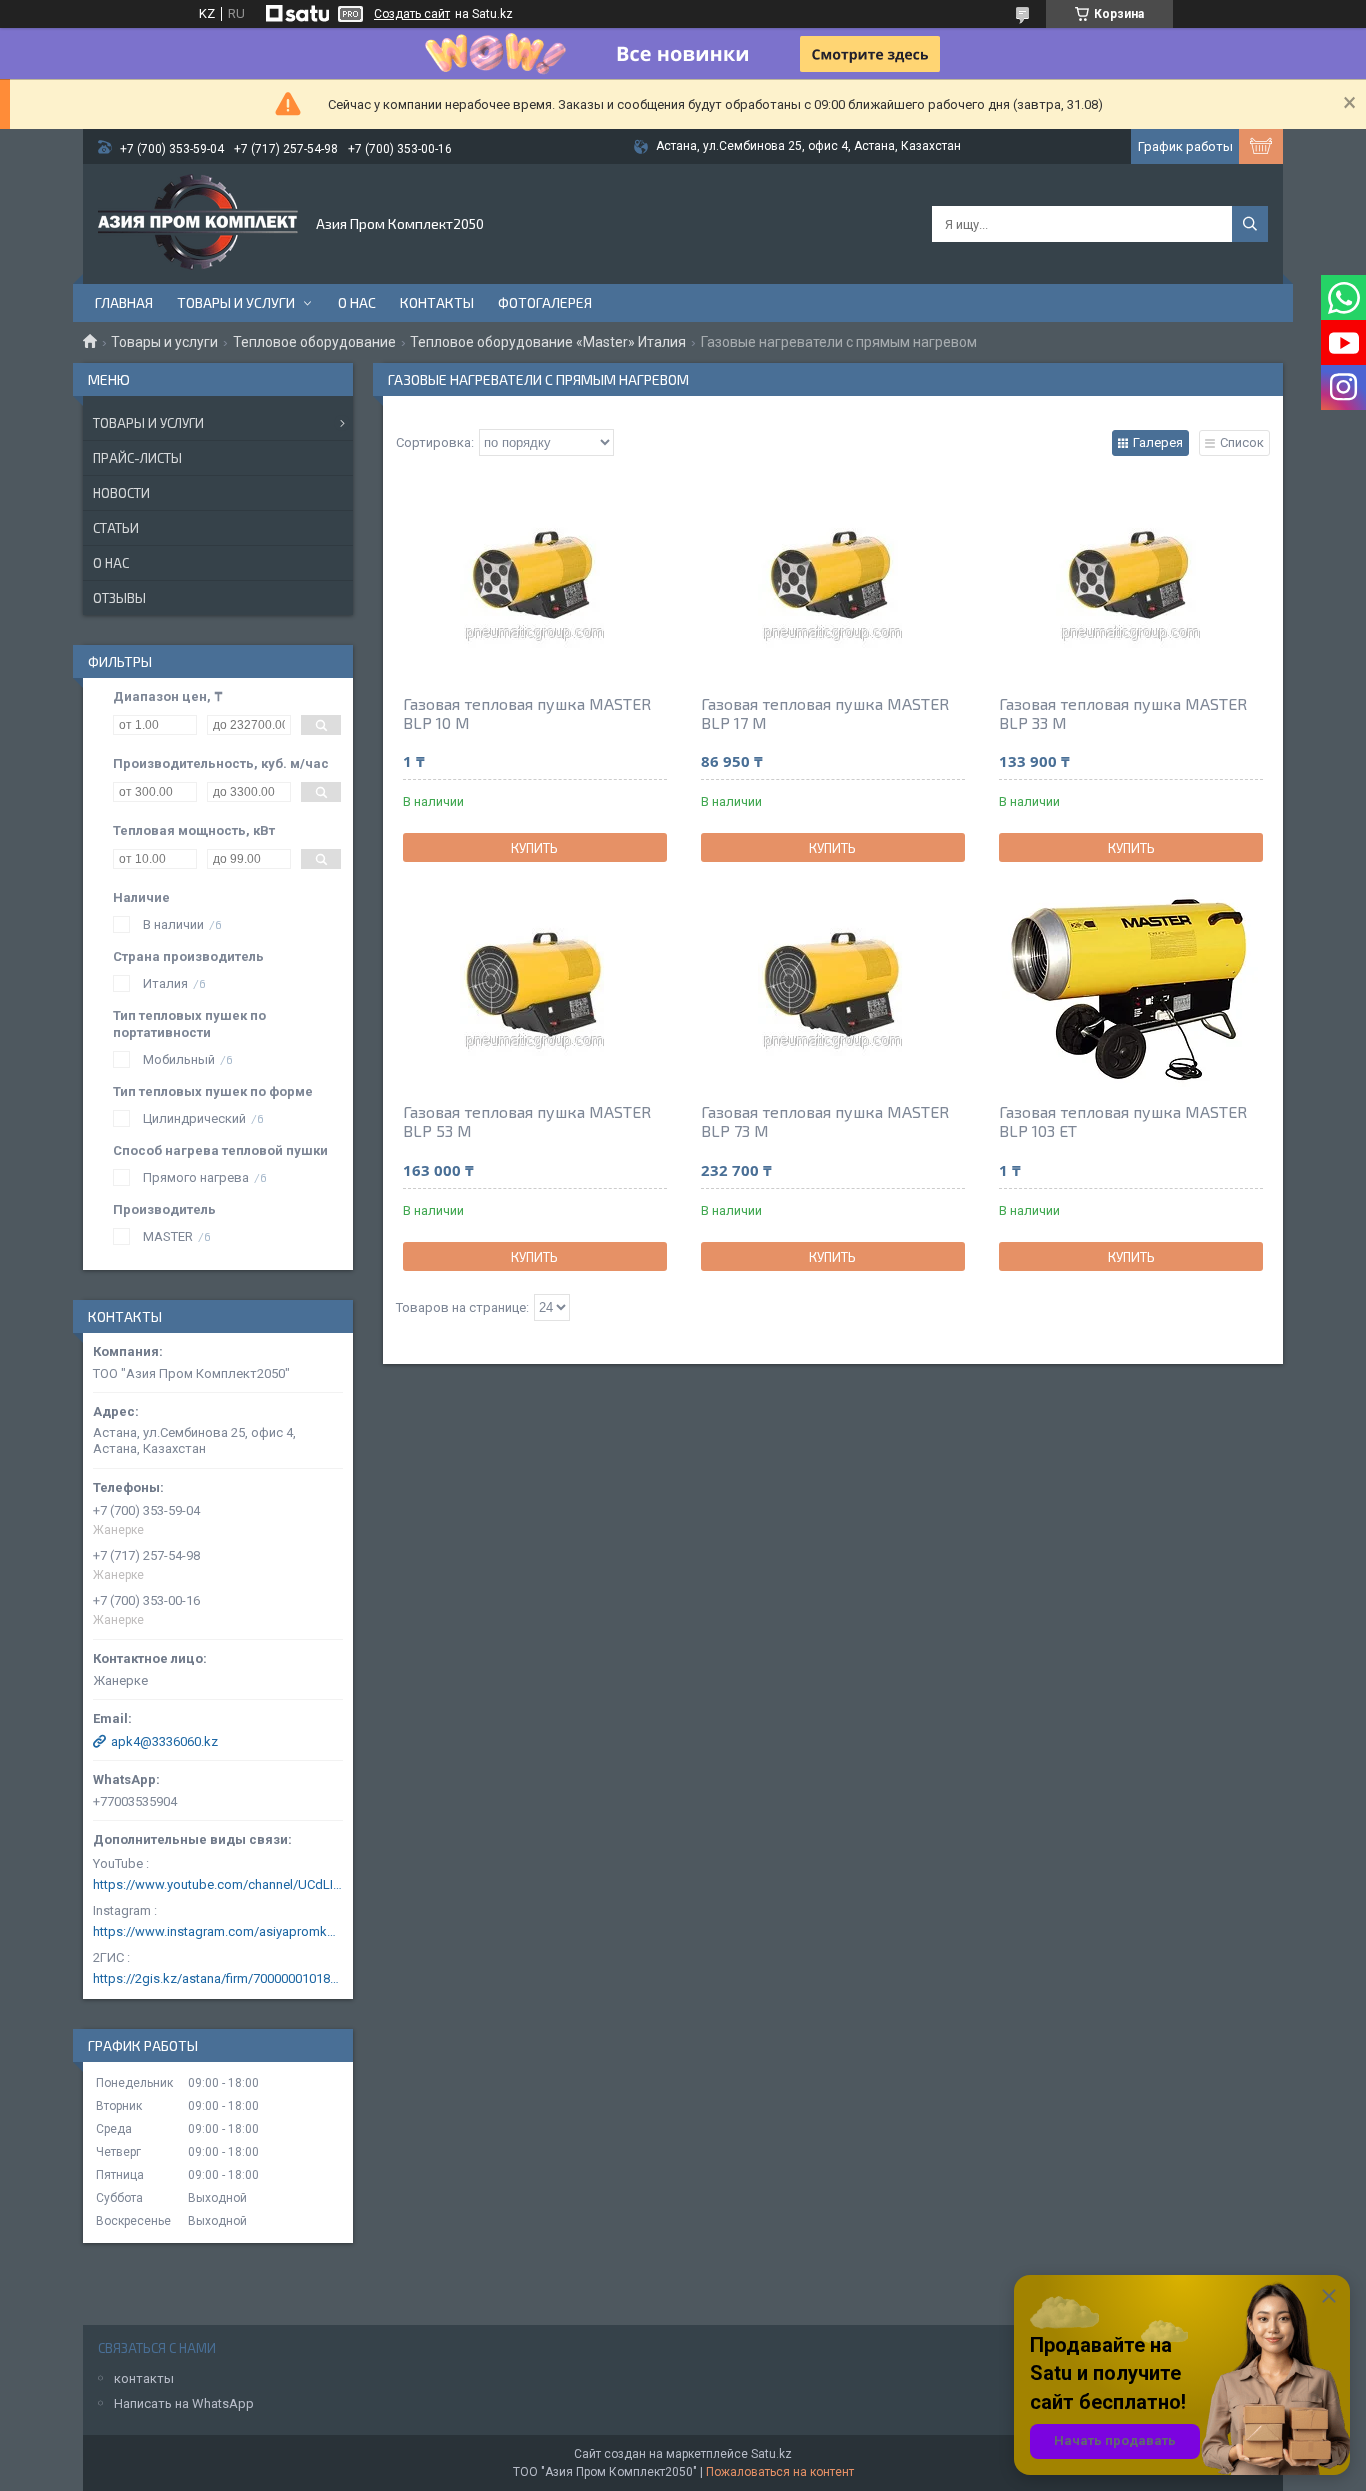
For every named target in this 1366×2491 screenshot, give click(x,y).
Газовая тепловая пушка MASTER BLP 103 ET (1123, 1121)
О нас (357, 302)
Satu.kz (771, 2454)
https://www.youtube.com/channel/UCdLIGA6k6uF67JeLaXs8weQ (218, 1884)
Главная (124, 302)
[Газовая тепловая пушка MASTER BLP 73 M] (833, 987)
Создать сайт (412, 14)
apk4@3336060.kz (164, 1741)
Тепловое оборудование (314, 342)
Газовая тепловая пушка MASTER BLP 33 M (1123, 713)
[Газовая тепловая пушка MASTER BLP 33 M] (1131, 579)
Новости (121, 493)
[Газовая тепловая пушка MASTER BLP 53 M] (535, 987)
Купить (534, 848)
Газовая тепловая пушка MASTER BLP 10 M (527, 713)
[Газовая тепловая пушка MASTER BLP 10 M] (535, 579)
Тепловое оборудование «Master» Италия (548, 342)
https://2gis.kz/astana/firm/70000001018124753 (218, 1978)
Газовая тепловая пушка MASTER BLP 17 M (825, 713)
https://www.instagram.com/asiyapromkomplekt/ (218, 1931)
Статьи (116, 528)
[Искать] (1250, 224)
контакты (144, 2378)
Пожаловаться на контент (780, 2472)
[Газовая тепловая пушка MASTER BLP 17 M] (833, 579)
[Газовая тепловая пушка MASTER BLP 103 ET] (1131, 987)
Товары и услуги (236, 302)
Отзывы (119, 598)
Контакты (437, 302)
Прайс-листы (137, 458)
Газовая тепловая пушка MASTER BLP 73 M (825, 1121)
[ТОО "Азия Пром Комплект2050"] (198, 224)
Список (1242, 442)
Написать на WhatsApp (184, 2403)
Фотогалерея (545, 302)
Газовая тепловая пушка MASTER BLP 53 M (527, 1121)
